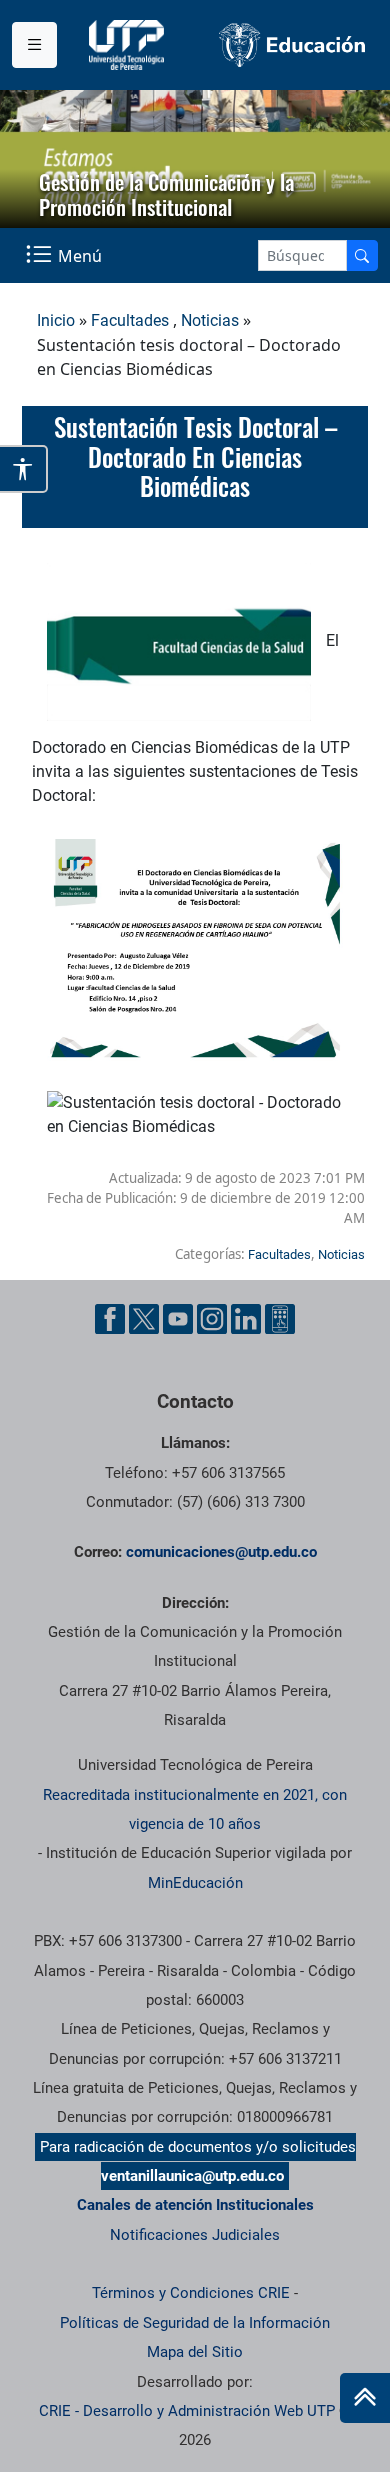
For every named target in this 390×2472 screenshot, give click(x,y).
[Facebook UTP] (110, 1319)
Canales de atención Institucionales (195, 2205)
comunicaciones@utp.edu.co (221, 1552)
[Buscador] (362, 255)
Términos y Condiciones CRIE (191, 2293)
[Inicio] (365, 2398)
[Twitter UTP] (144, 1319)
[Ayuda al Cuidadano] (280, 1319)
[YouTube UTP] (178, 1319)
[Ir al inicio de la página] (365, 2398)
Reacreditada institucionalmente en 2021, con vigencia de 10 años (195, 1809)
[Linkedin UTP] (246, 1319)
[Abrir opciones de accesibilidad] (24, 469)
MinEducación (195, 1883)
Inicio (56, 320)
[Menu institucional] (34, 45)
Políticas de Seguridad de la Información (195, 2323)
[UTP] (129, 45)
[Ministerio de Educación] (292, 45)
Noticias (210, 320)
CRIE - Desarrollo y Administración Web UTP (187, 2411)
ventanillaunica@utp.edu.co (192, 2176)
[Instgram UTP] (212, 1319)
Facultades (130, 320)
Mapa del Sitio (195, 2352)
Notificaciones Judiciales (195, 2235)
